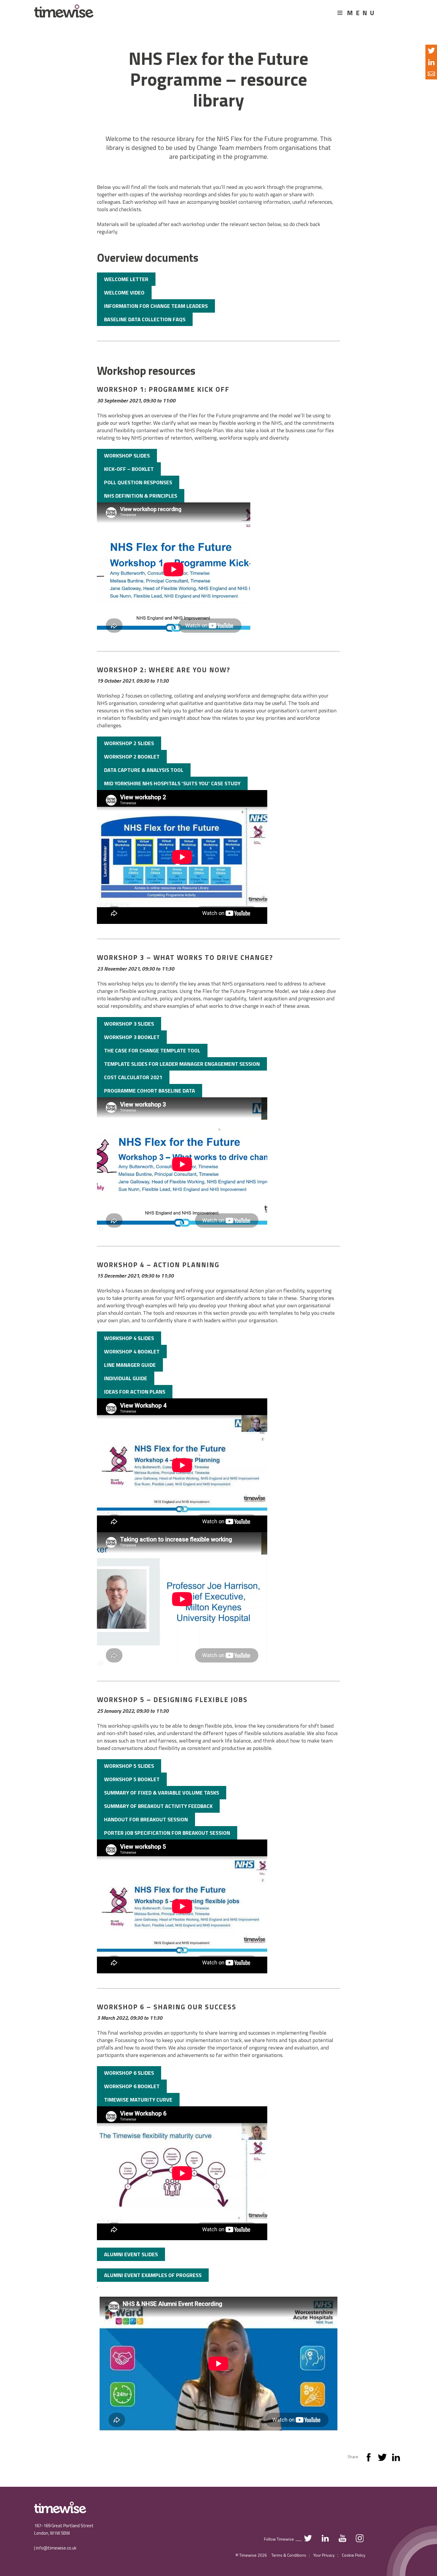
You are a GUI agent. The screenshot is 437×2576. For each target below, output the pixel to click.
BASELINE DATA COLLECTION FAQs (145, 319)
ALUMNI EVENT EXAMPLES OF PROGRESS (153, 2275)
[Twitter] (382, 2459)
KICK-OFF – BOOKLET (129, 469)
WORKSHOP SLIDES (127, 456)
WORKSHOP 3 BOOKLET (132, 1037)
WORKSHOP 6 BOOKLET (132, 2086)
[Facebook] (369, 2459)
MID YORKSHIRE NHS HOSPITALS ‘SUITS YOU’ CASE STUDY (172, 783)
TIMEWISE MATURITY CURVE (138, 2100)
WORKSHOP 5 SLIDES (129, 1766)
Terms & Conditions (289, 2555)
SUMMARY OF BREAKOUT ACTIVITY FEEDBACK (158, 1806)
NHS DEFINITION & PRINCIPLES (141, 496)
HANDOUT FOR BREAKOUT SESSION (146, 1819)
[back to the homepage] (64, 14)
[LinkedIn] (396, 2459)
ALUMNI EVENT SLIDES (131, 2254)
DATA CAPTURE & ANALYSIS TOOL (144, 770)
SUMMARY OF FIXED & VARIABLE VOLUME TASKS (162, 1793)
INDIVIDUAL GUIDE (126, 1378)
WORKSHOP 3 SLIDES (129, 1024)
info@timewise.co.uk (56, 2548)
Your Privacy (324, 2555)
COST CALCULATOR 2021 (133, 1077)
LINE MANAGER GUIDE (130, 1365)
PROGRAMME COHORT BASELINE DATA (150, 1091)
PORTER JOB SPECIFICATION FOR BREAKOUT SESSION (167, 1833)
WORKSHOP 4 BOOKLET (132, 1352)
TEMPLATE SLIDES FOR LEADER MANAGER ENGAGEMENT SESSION (182, 1064)
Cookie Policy (354, 2555)
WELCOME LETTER (126, 279)
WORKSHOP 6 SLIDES (129, 2073)
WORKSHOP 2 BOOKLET (132, 757)
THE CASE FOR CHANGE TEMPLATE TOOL (152, 1050)
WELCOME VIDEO (124, 293)
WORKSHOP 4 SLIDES (129, 1338)
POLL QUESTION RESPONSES (138, 482)
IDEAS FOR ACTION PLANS (135, 1392)
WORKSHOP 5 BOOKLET (132, 1779)
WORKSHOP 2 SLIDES (129, 743)
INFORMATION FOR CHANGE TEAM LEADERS (156, 306)
